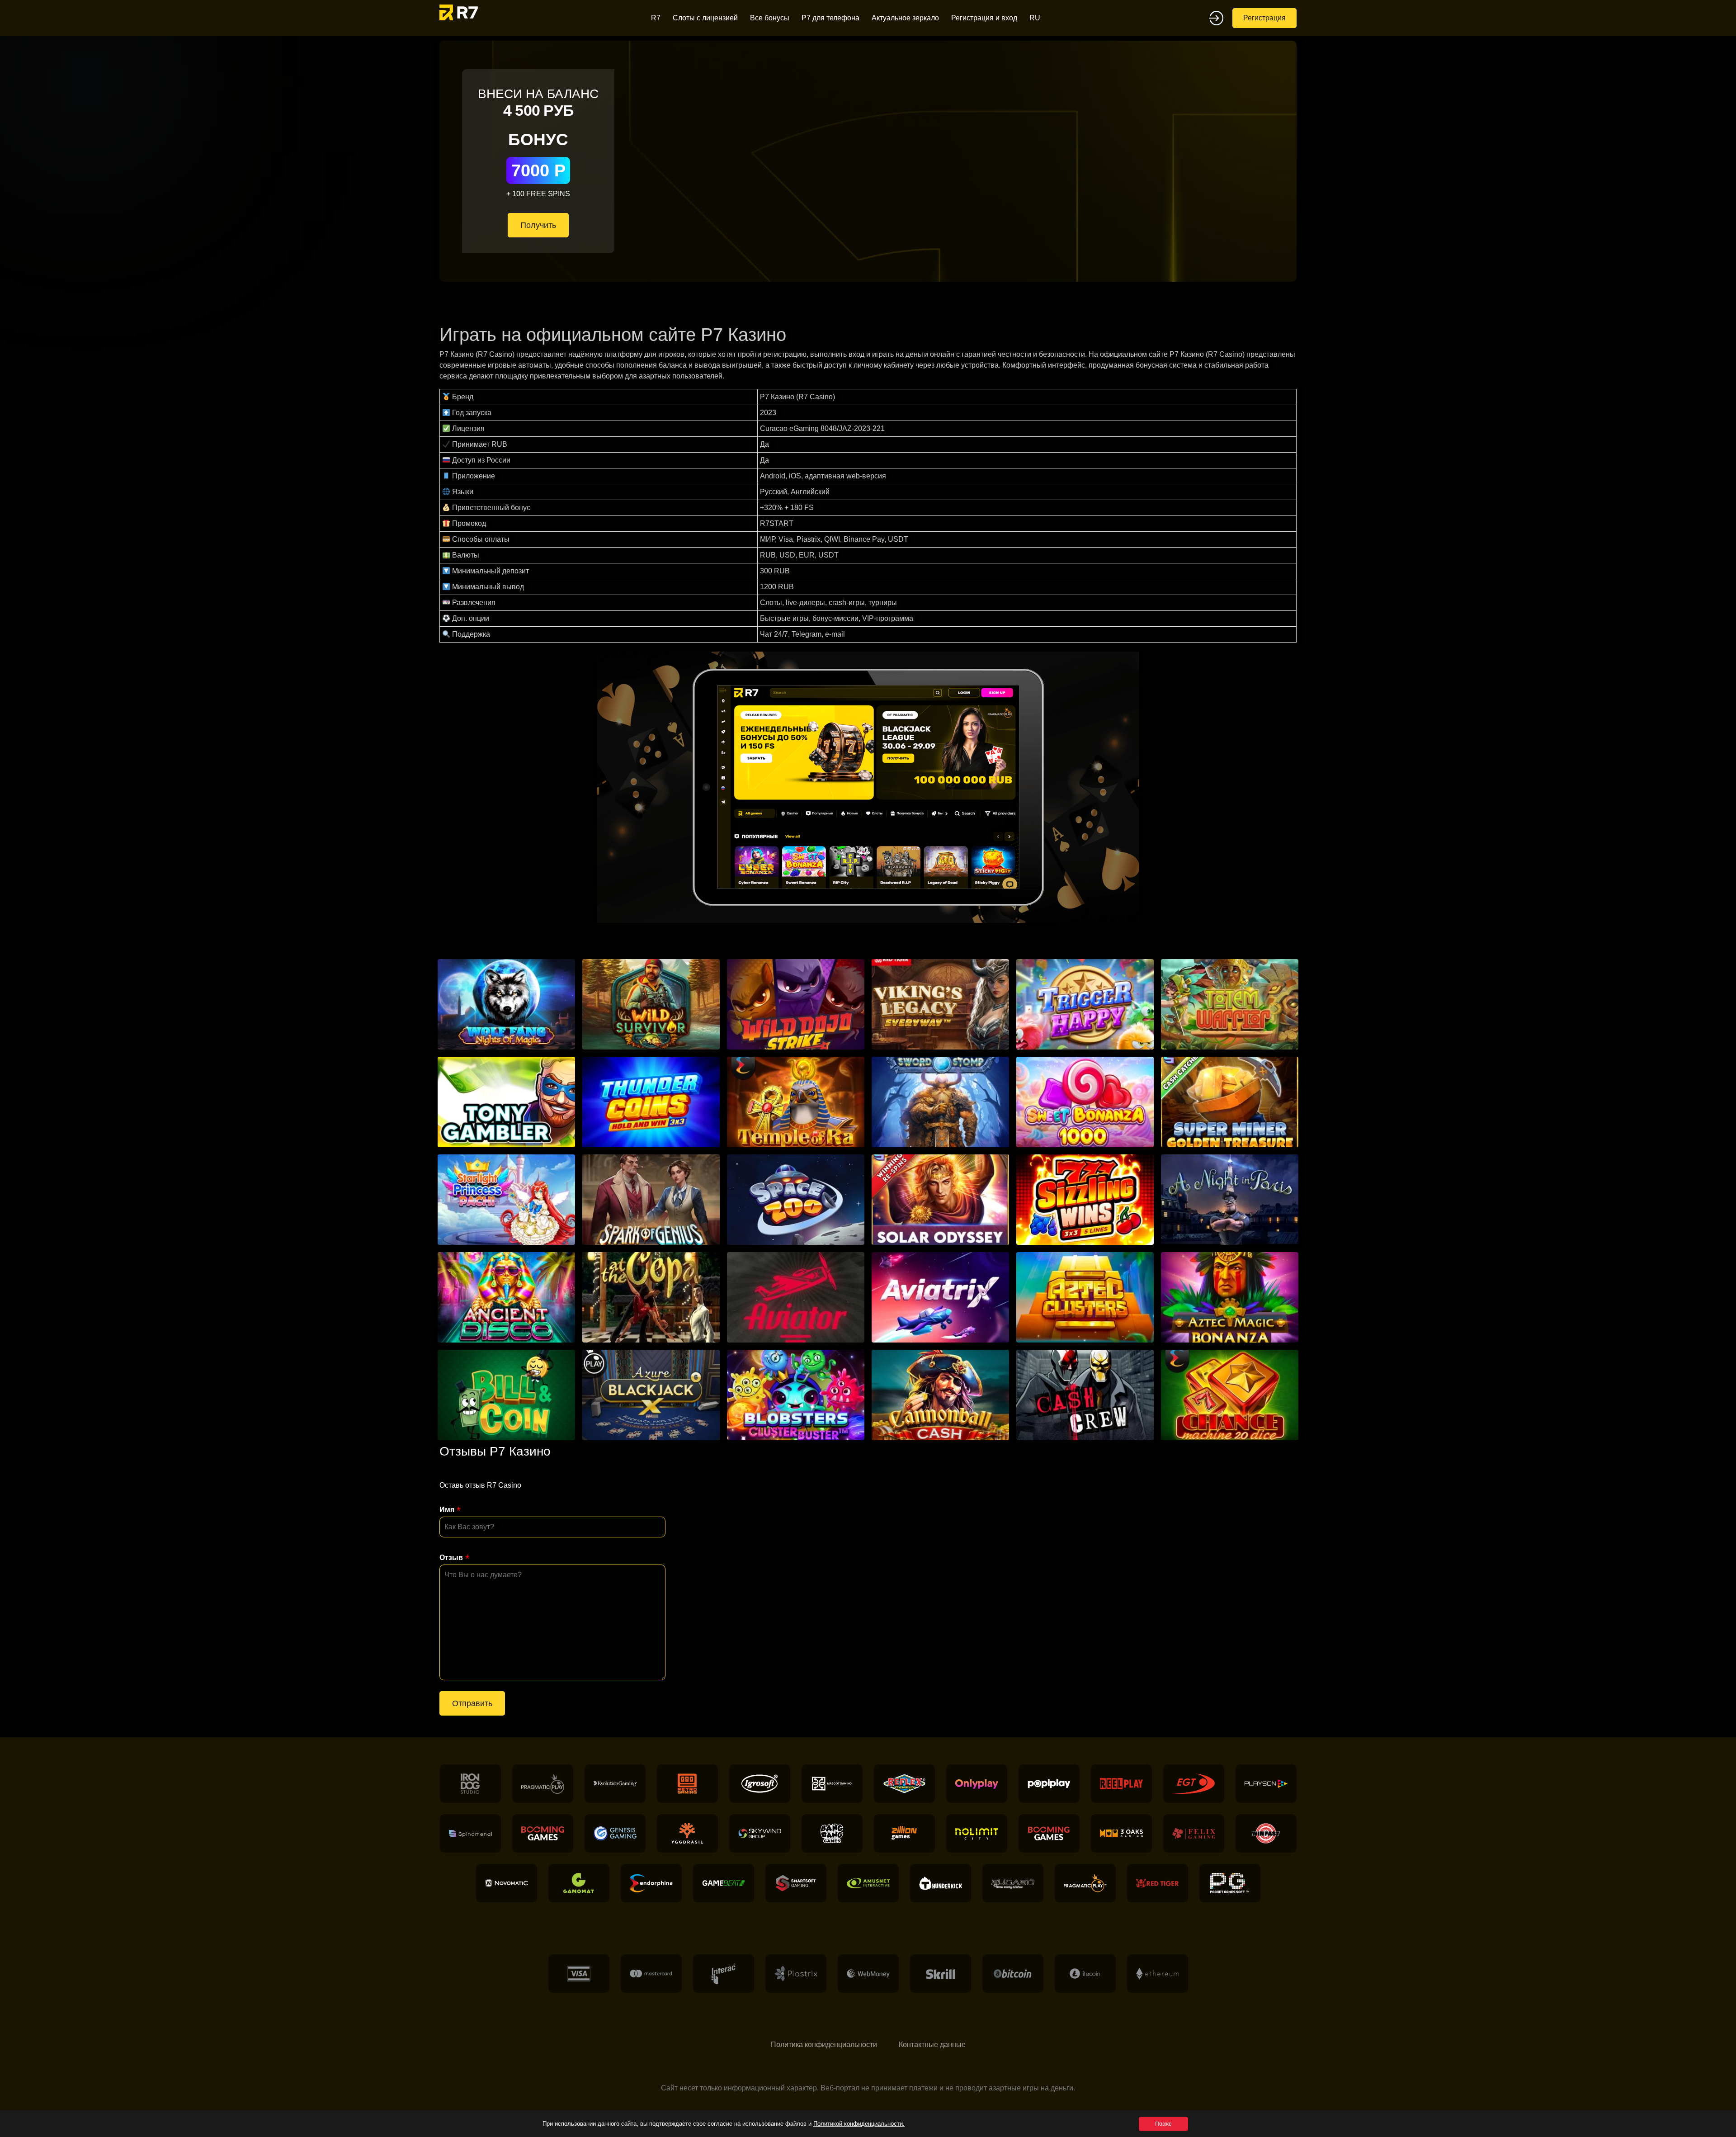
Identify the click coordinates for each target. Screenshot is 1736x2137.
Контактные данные (932, 2045)
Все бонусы (770, 18)
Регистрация (1264, 18)
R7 (656, 18)
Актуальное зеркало (905, 18)
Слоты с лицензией (705, 18)
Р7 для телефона (830, 18)
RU (1035, 18)
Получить (538, 225)
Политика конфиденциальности (824, 2045)
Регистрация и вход (984, 18)
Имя (447, 1510)
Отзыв (451, 1558)
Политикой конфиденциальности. (859, 2124)
